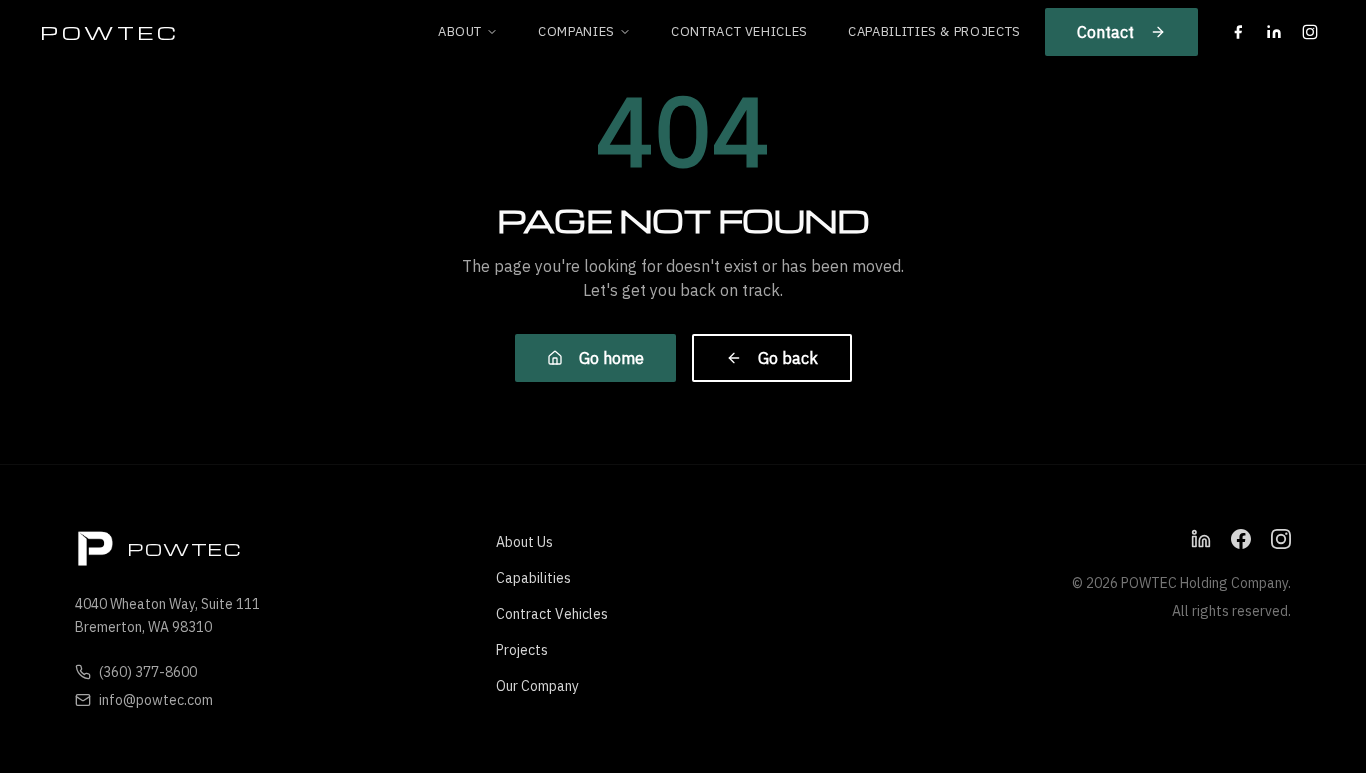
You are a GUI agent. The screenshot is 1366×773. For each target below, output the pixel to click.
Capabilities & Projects (934, 31)
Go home (611, 358)
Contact (1105, 32)
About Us (524, 542)
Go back (788, 358)
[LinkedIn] (1274, 32)
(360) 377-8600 (148, 672)
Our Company (537, 686)
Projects (522, 650)
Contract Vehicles (739, 31)
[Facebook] (1238, 32)
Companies (576, 31)
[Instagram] (1310, 32)
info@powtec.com (156, 700)
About (460, 31)
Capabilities (533, 578)
